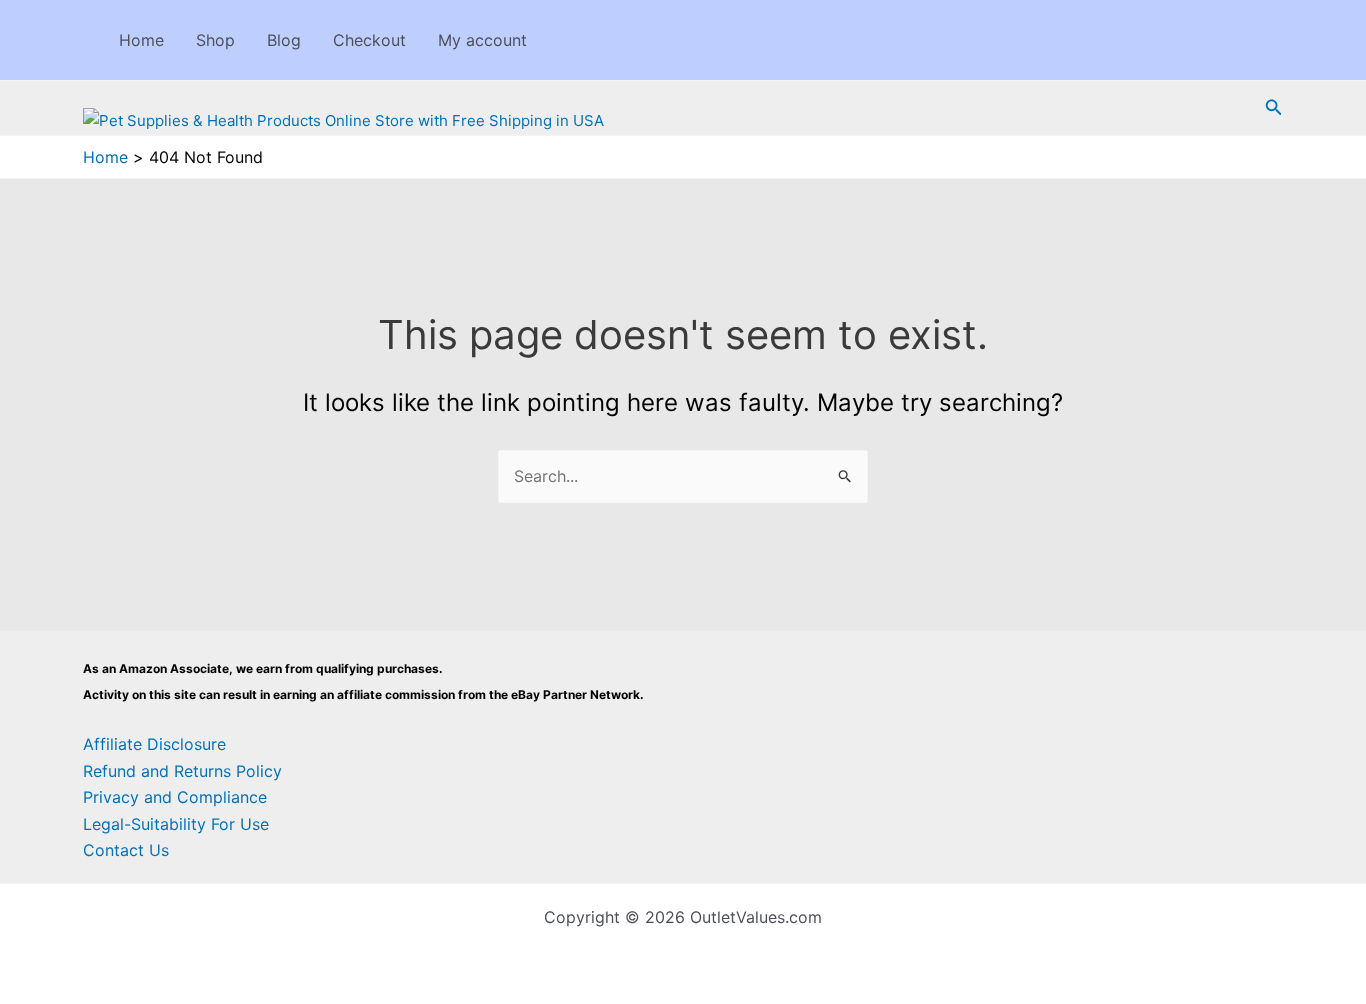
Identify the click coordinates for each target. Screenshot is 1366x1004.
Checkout (369, 40)
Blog (284, 40)
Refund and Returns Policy (182, 771)
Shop (215, 40)
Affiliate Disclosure (154, 744)
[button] (1274, 107)
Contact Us (126, 850)
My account (482, 40)
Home (141, 40)
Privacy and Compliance (175, 797)
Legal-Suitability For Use (176, 824)
